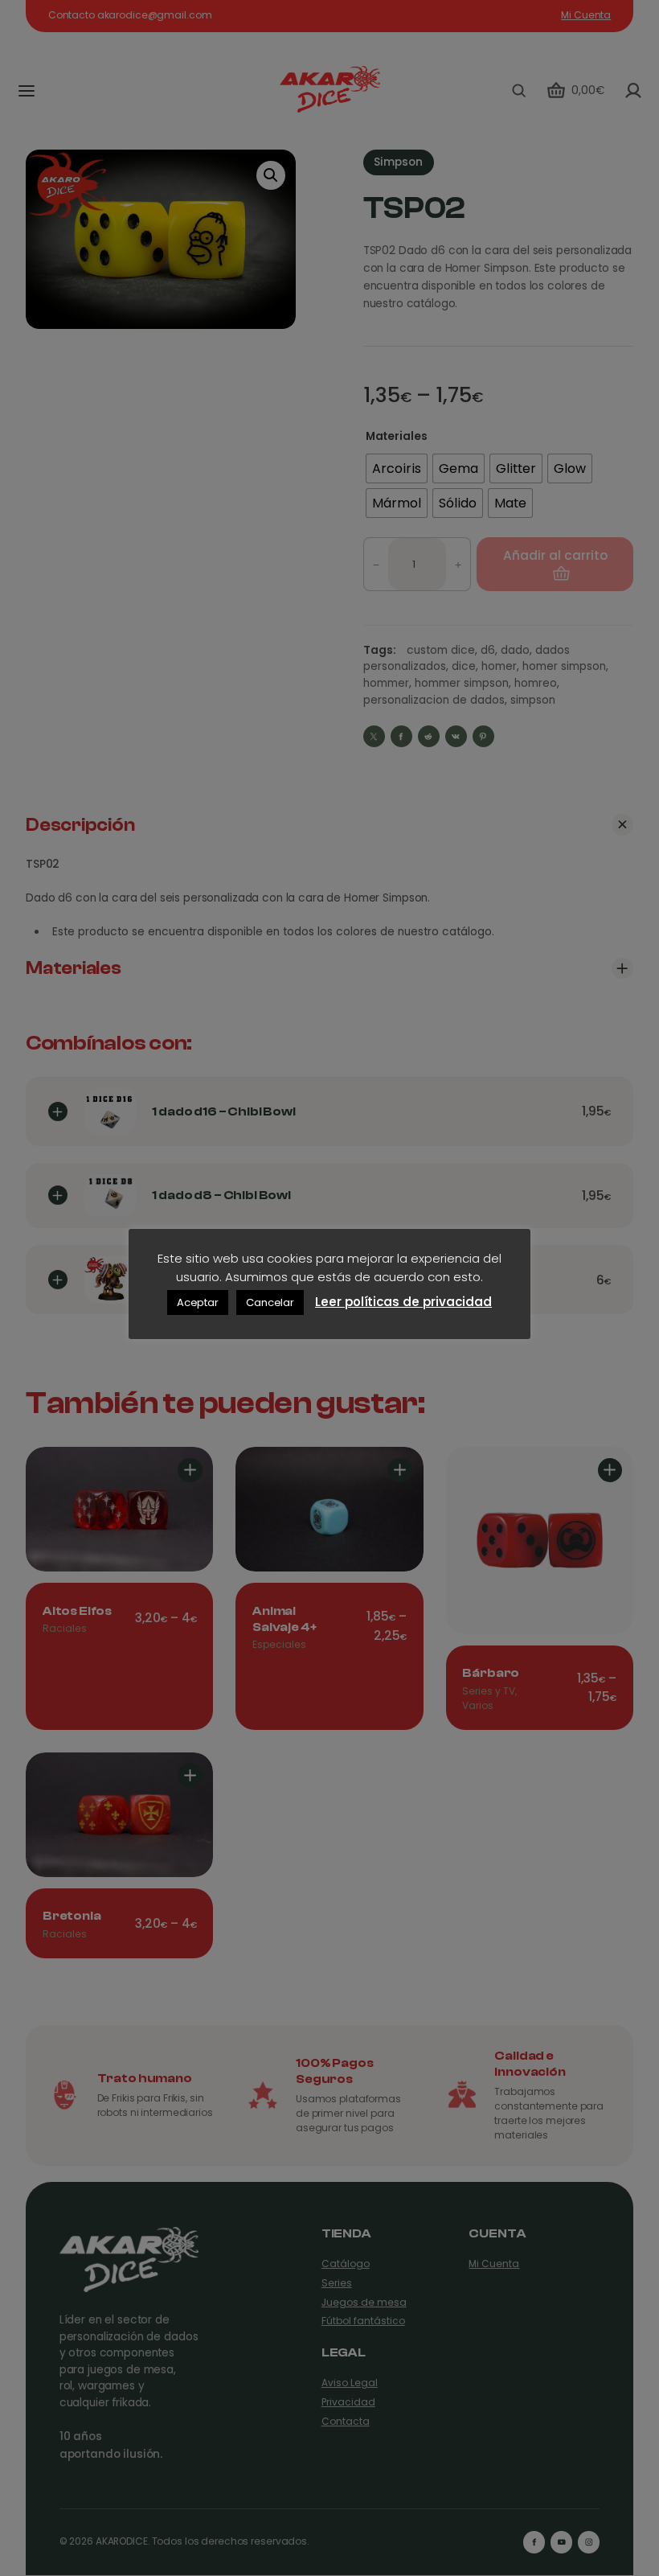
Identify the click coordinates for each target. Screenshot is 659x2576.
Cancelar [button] (270, 1302)
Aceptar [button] (198, 1302)
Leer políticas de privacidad (403, 1302)
